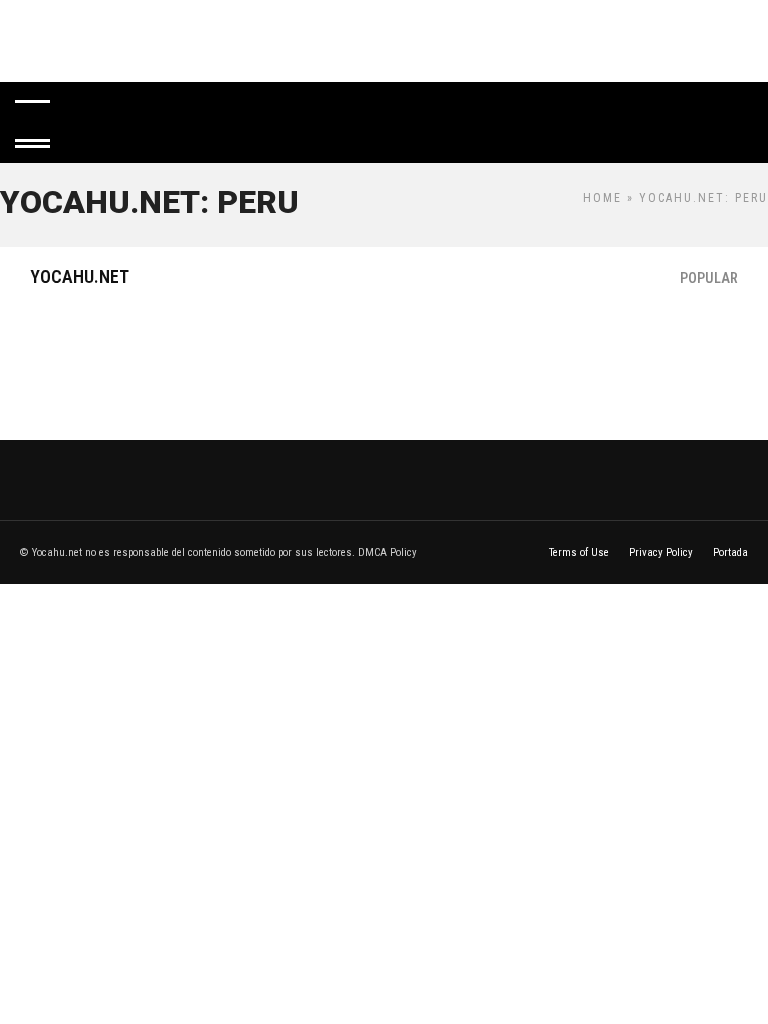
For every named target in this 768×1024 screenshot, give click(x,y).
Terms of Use (579, 552)
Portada (730, 552)
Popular (709, 278)
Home (602, 198)
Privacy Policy (661, 552)
